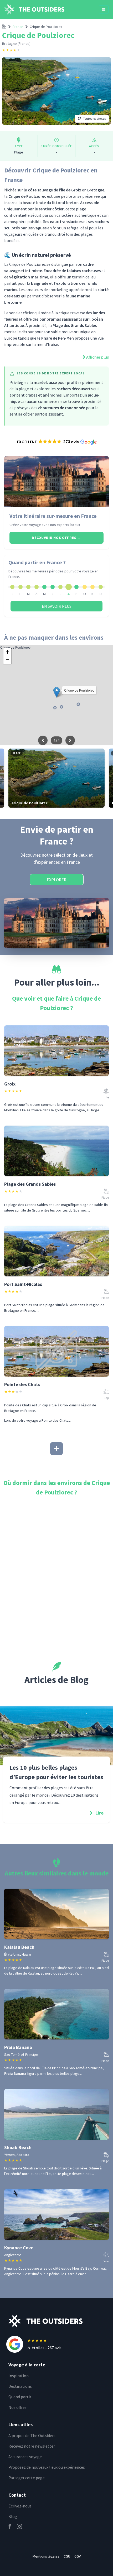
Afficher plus (97, 357)
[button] (57, 442)
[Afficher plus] (56, 1449)
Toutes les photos (94, 119)
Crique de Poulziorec (46, 27)
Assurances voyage (25, 2457)
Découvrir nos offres (56, 538)
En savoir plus (57, 606)
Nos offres (17, 2407)
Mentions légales (46, 2556)
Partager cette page (27, 2478)
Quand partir (20, 2397)
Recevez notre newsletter (32, 2446)
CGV (78, 2556)
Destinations (20, 2386)
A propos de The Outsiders (32, 2435)
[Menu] (104, 9)
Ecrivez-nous (20, 2506)
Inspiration (19, 2376)
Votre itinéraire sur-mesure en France (53, 516)
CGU (67, 2556)
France (18, 27)
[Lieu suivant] (70, 740)
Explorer (57, 880)
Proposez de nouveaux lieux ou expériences (47, 2467)
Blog (13, 2516)
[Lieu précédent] (43, 740)
